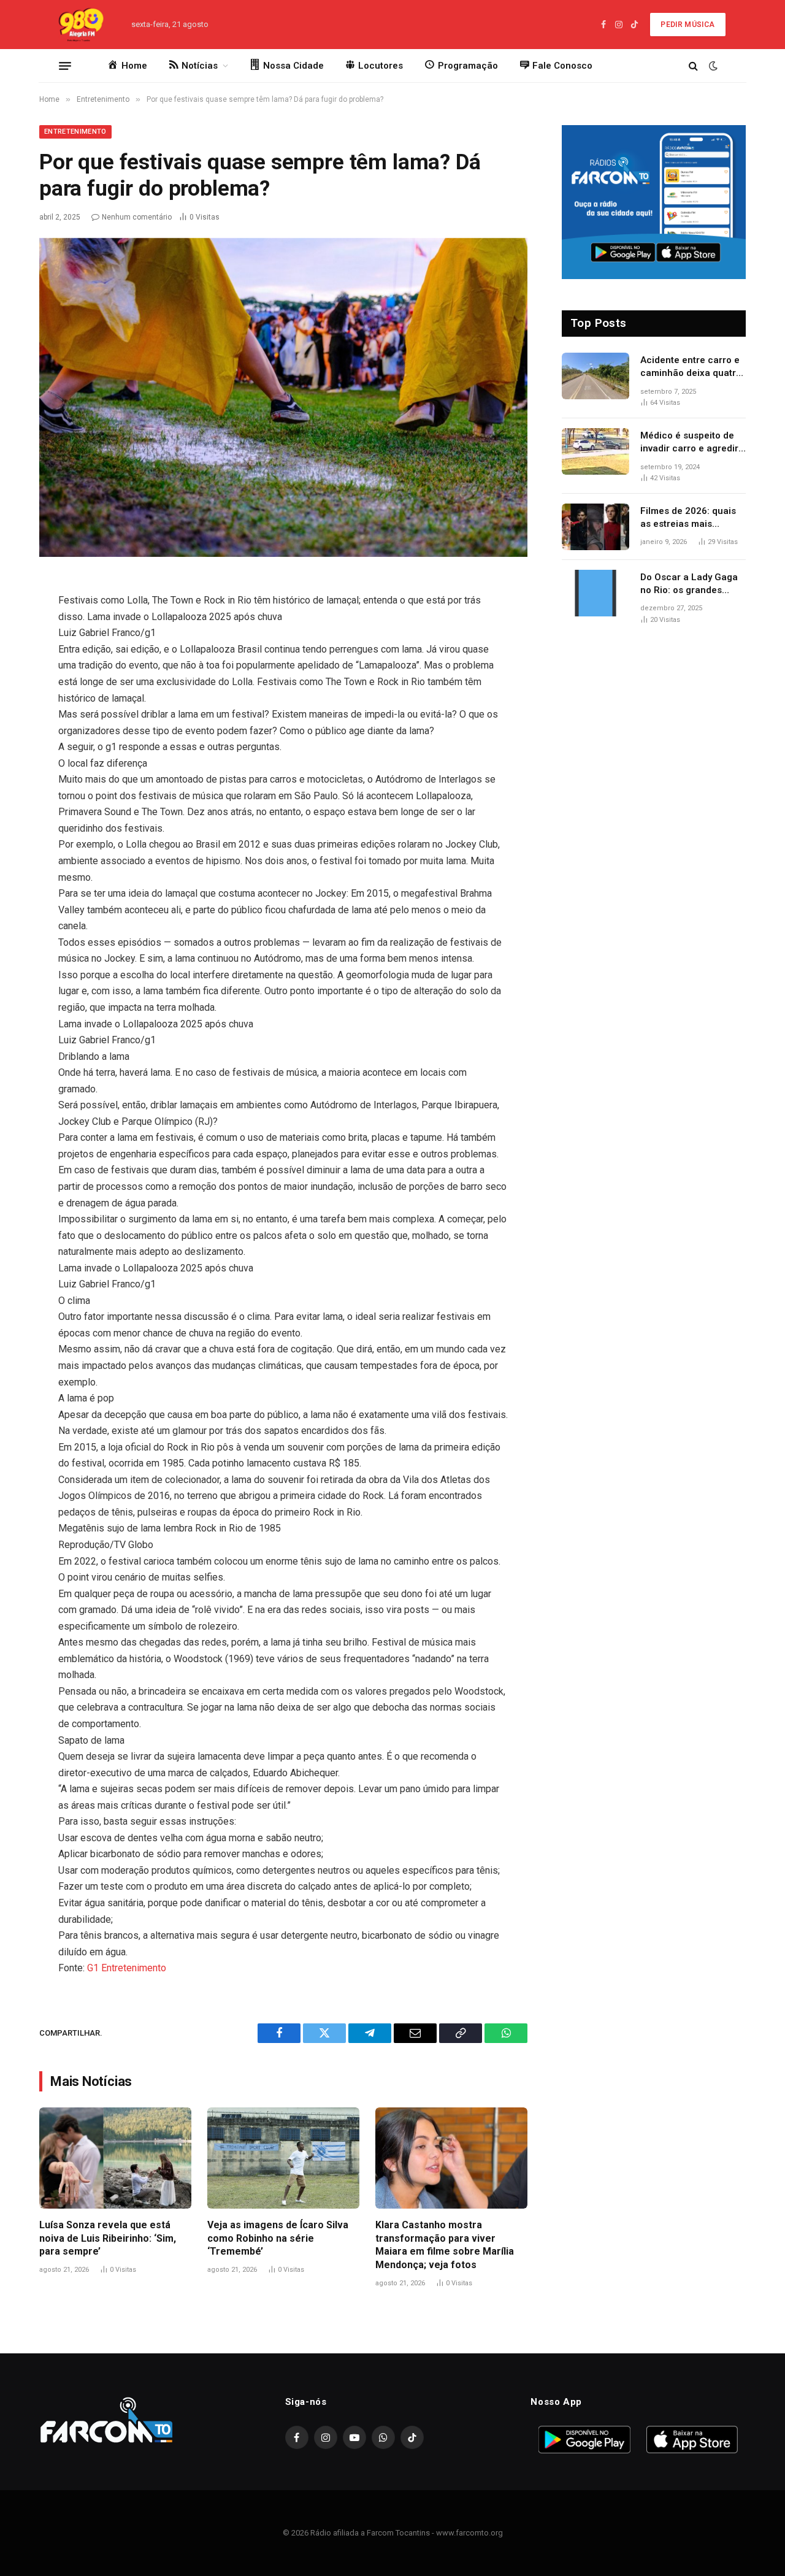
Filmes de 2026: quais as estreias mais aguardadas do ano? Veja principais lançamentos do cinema (693, 518)
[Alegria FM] (80, 25)
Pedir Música (687, 25)
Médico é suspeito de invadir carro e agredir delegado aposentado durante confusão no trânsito (689, 443)
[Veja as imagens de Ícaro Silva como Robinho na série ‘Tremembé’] (283, 2158)
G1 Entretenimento (127, 1968)
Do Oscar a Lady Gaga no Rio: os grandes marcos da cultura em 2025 (689, 585)
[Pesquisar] (693, 66)
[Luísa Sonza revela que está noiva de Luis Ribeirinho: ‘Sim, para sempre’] (115, 2158)
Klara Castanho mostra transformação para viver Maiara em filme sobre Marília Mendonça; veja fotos (445, 2245)
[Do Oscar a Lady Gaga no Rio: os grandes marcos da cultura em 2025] (595, 593)
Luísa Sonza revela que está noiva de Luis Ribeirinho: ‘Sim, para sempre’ (108, 2238)
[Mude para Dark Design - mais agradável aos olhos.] (712, 66)
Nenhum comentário (137, 217)
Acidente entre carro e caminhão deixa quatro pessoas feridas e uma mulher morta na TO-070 (691, 367)
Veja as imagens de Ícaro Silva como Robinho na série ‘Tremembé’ (278, 2238)
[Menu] (65, 66)
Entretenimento (75, 132)
